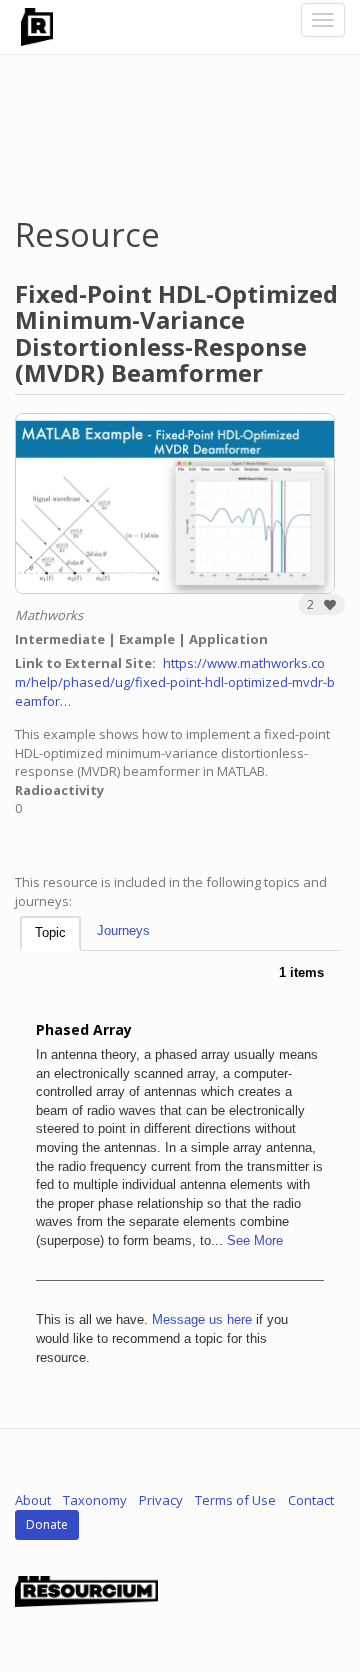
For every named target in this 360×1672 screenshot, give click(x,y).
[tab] (50, 933)
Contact (311, 1500)
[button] (321, 604)
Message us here (202, 1319)
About (33, 1500)
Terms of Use (235, 1500)
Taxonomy (95, 1500)
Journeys (123, 930)
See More (255, 1240)
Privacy (161, 1500)
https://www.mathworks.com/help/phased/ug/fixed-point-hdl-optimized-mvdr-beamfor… (175, 681)
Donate (47, 1524)
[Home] (37, 27)
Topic (50, 932)
